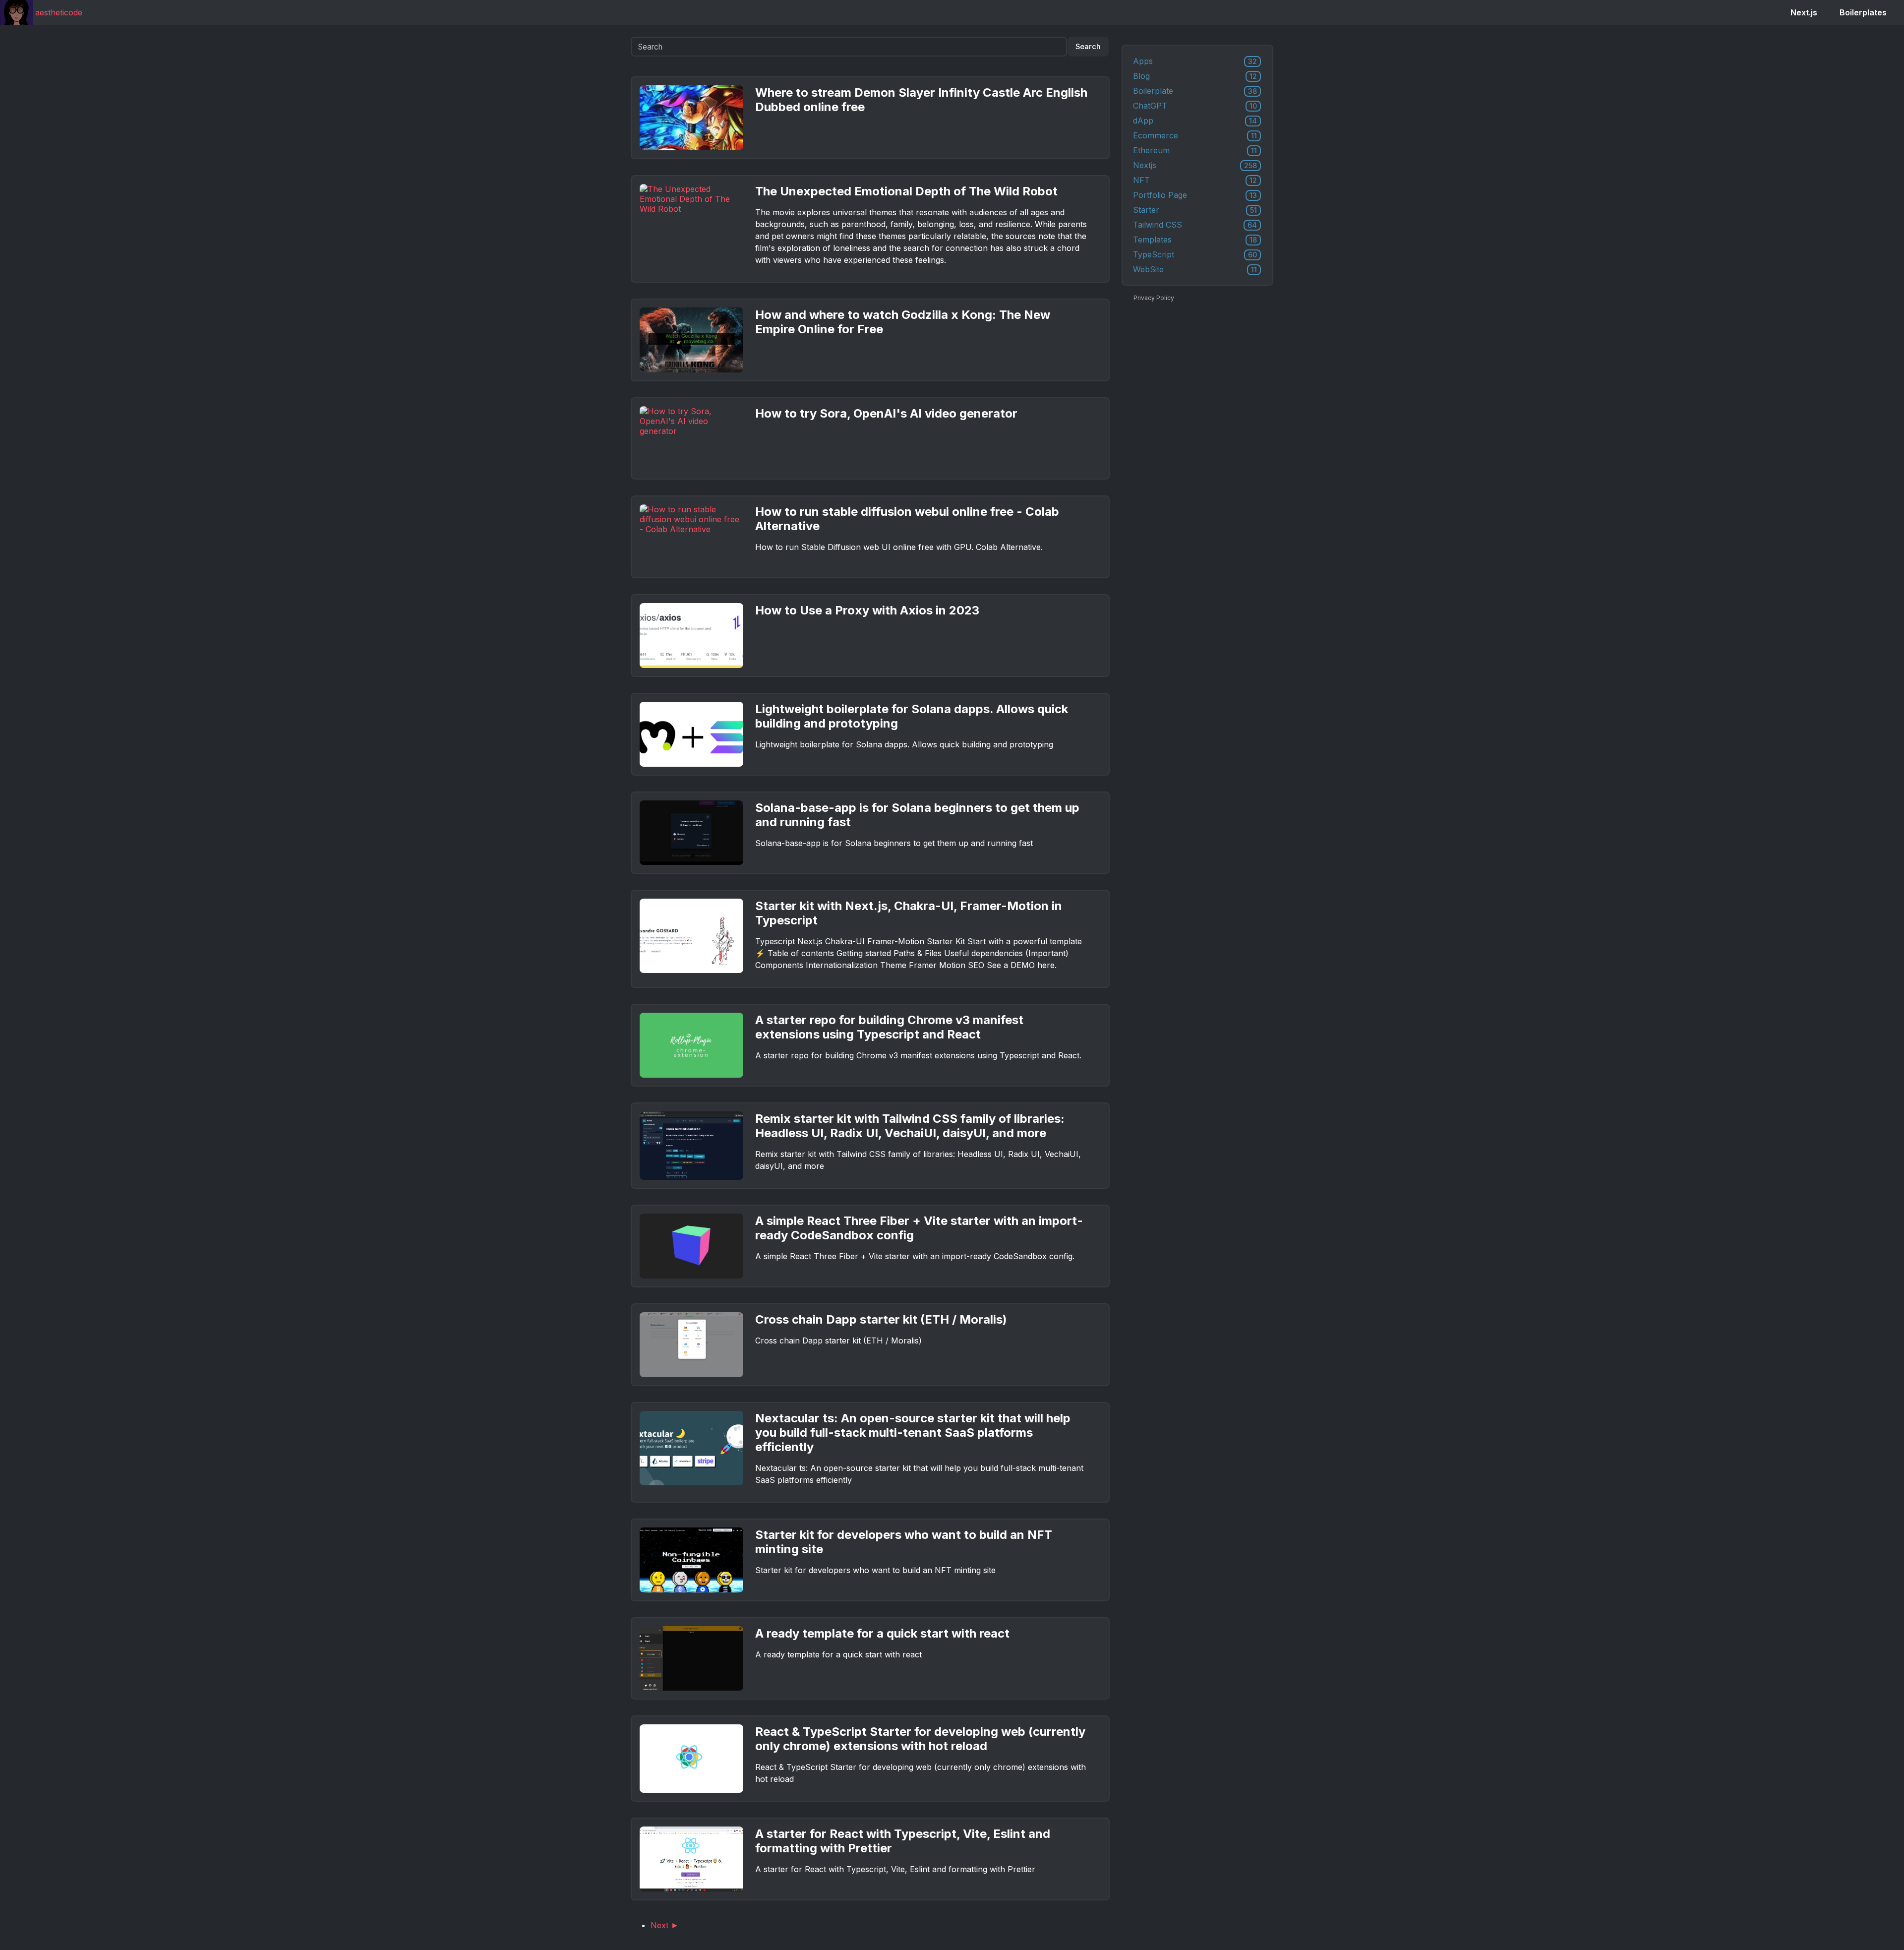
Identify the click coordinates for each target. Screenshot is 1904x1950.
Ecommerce (1195, 135)
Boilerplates (1863, 12)
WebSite (1195, 269)
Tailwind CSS (1195, 225)
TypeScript (1195, 254)
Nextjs (1195, 165)
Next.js (1804, 12)
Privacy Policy (1154, 298)
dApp (1195, 121)
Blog (1195, 76)
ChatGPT (1195, 106)
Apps (1195, 61)
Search (1088, 47)
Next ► (665, 1925)
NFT (1195, 180)
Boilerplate (1195, 91)
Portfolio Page (1195, 195)
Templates (1195, 240)
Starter (1195, 210)
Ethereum (1195, 150)
